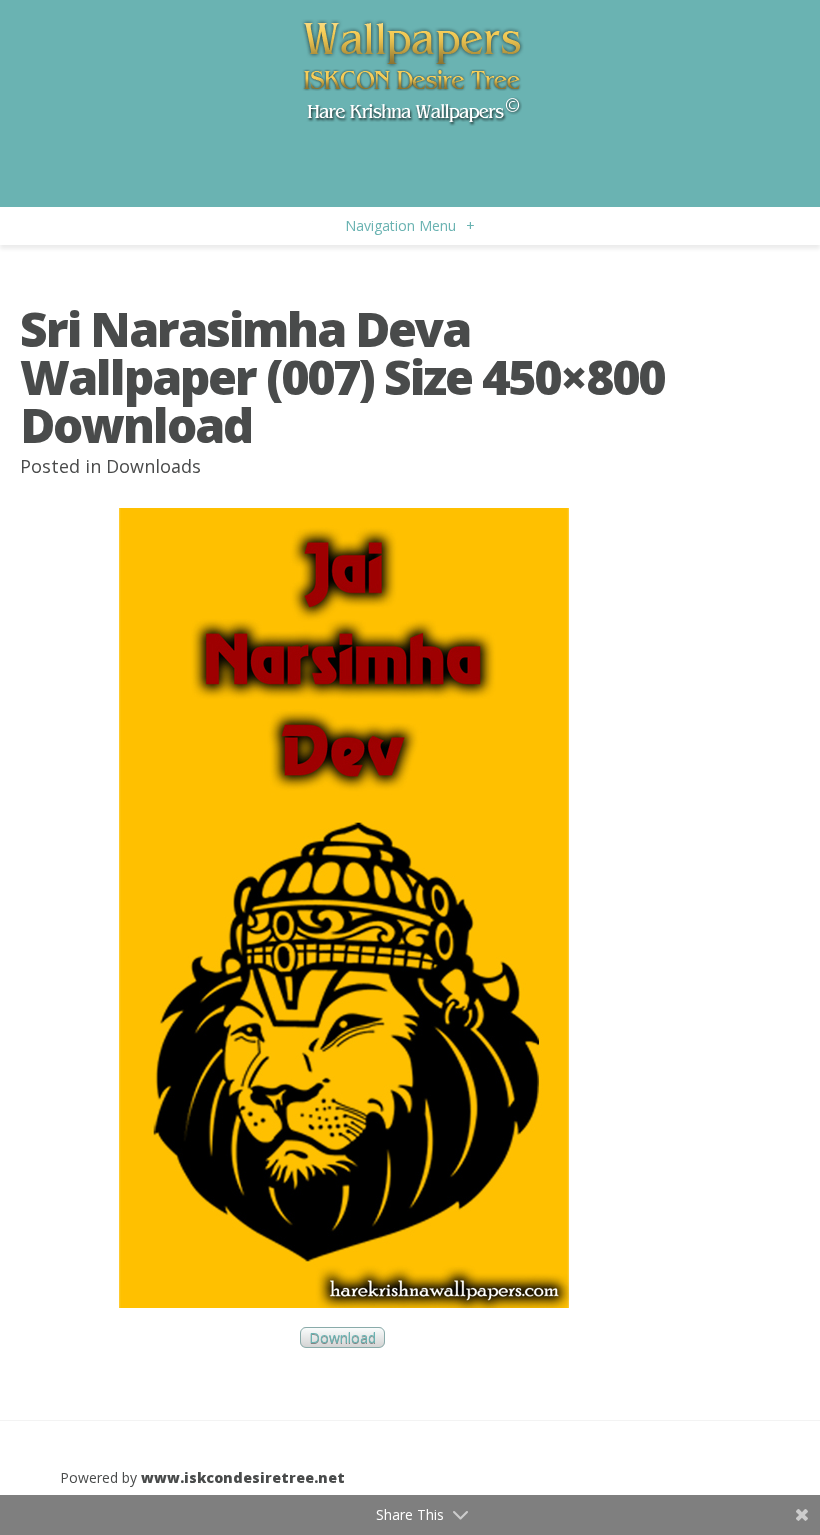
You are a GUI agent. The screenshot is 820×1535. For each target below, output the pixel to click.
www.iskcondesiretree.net (243, 1477)
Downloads (153, 466)
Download (342, 1337)
